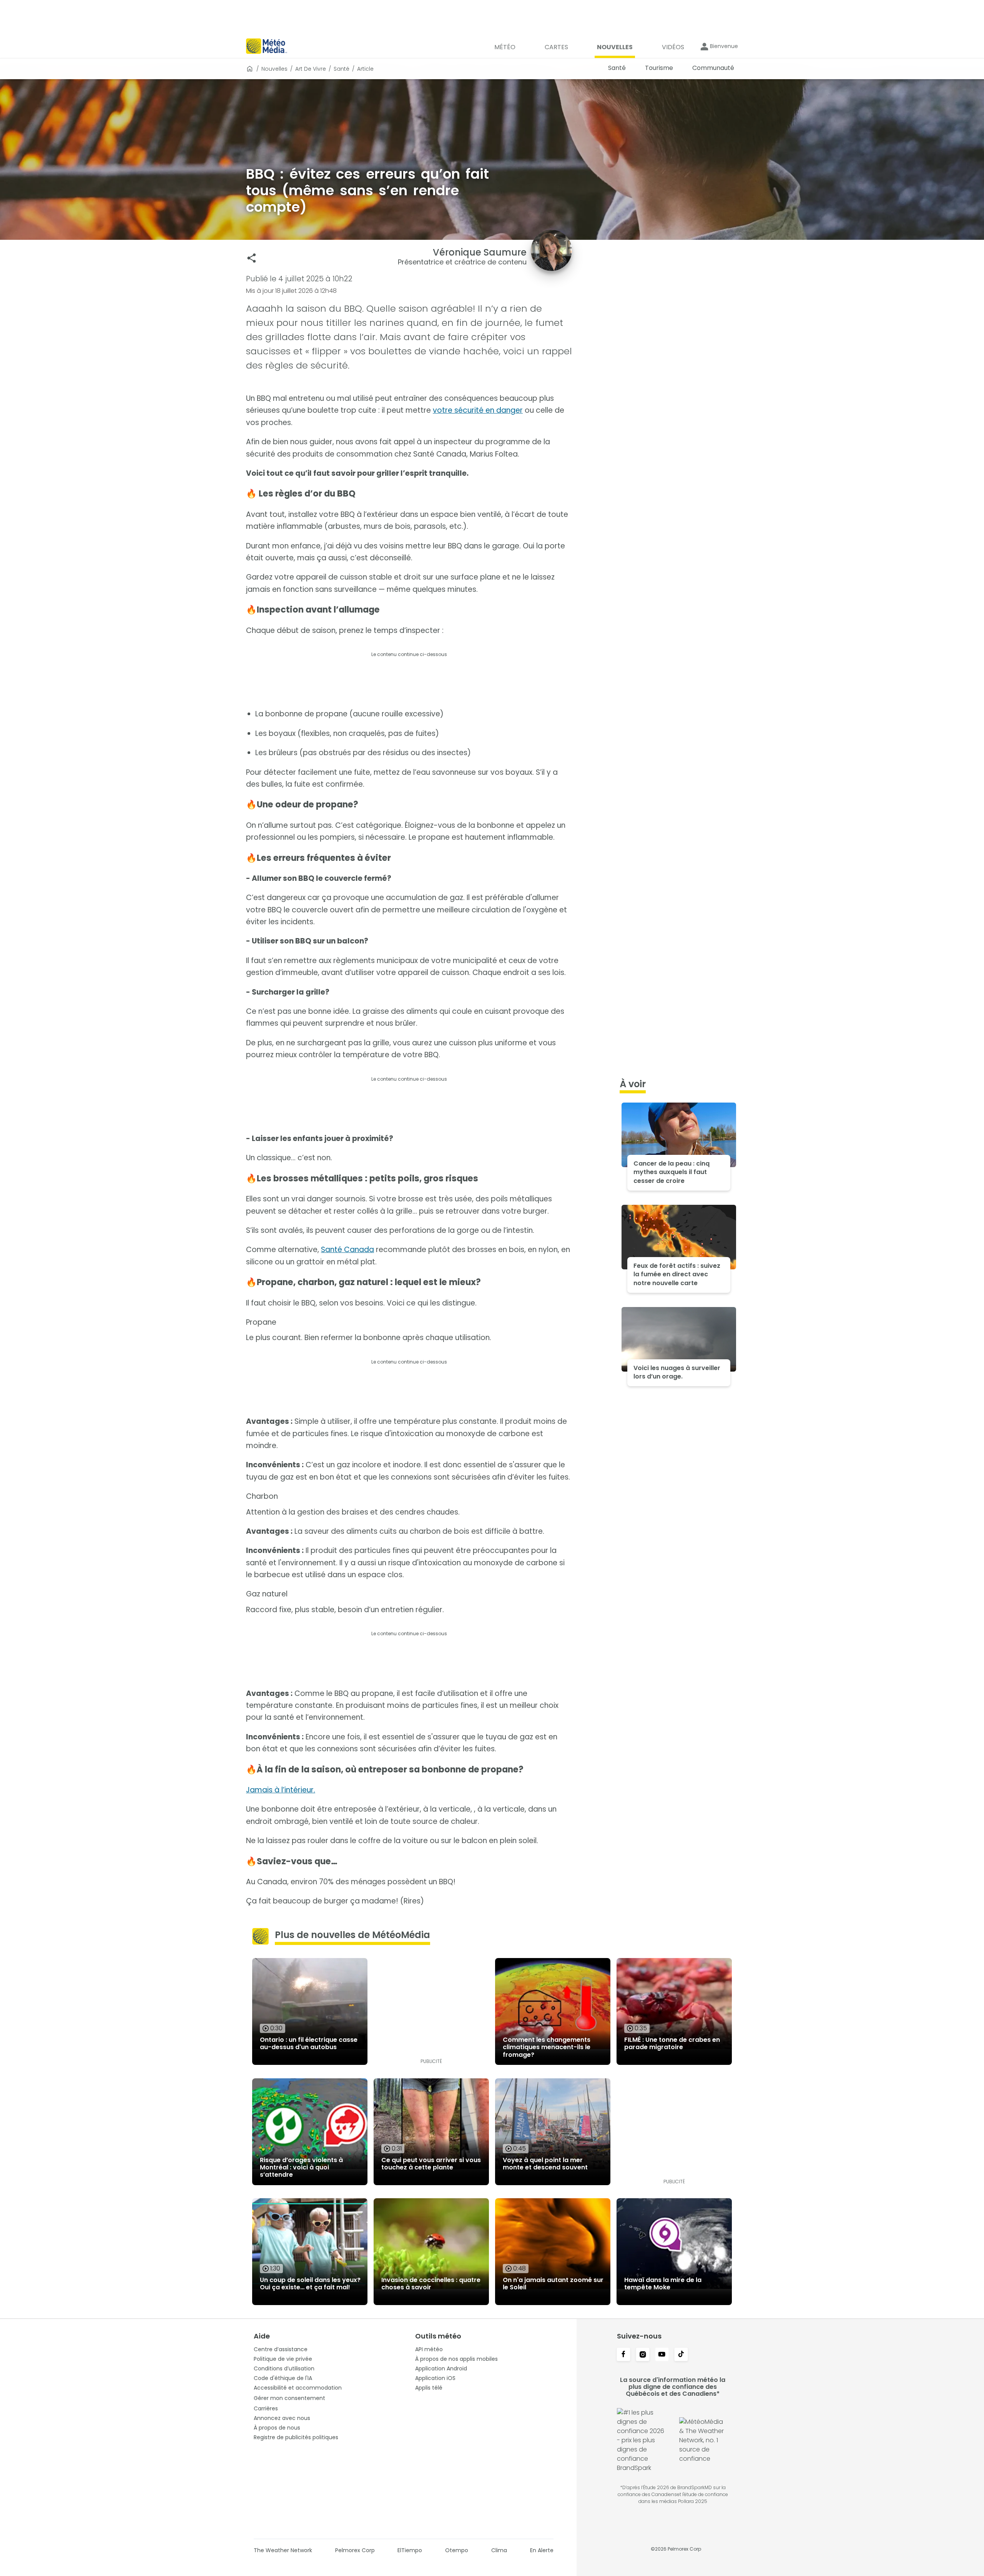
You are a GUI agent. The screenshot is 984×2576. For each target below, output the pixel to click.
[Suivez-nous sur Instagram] (643, 2355)
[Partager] (252, 258)
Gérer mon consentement (289, 2398)
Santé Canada (347, 1250)
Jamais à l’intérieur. (281, 1790)
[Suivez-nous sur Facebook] (623, 2355)
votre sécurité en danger (478, 410)
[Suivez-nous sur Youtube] (662, 2355)
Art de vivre (311, 69)
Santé (342, 69)
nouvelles (274, 69)
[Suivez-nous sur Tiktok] (681, 2355)
